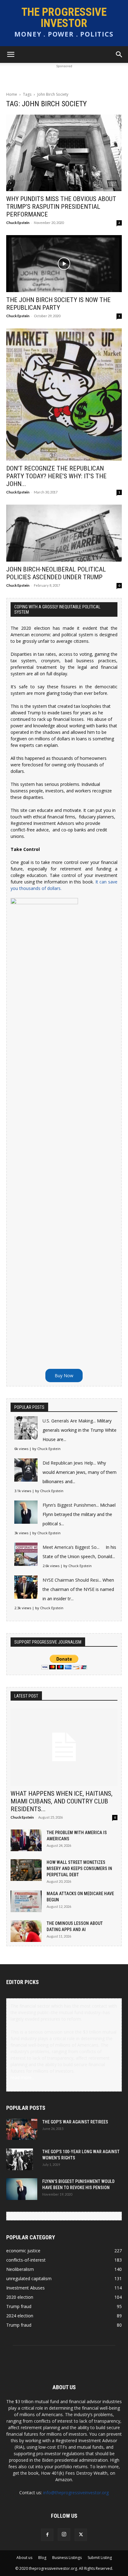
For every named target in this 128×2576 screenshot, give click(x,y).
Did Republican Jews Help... (69, 1463)
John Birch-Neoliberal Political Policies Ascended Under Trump (56, 573)
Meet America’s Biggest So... (71, 1547)
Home (12, 94)
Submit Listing (100, 2558)
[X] (81, 2535)
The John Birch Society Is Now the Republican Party (58, 304)
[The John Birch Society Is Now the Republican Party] (64, 264)
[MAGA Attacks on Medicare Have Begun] (26, 1901)
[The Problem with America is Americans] (26, 1840)
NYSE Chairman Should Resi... (72, 1580)
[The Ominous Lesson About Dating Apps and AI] (26, 1931)
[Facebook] (47, 2535)
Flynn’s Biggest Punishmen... (71, 1505)
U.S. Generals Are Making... (69, 1421)
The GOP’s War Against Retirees (75, 2122)
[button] (11, 55)
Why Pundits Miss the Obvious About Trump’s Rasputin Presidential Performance (61, 207)
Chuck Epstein (18, 223)
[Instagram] (64, 2534)
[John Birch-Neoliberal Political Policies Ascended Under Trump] (64, 533)
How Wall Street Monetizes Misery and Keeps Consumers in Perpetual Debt (79, 1868)
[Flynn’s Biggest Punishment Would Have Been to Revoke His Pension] (22, 2189)
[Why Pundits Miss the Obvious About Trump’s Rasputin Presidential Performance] (64, 153)
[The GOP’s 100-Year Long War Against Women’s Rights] (20, 2159)
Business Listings (67, 2558)
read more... (23, 2077)
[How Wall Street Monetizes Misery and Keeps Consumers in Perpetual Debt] (26, 1870)
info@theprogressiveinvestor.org (76, 2493)
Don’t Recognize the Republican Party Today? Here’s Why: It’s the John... (56, 476)
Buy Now (64, 1376)
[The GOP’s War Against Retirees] (22, 2129)
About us (24, 2558)
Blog (42, 2558)
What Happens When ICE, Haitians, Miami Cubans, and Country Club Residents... (62, 1801)
